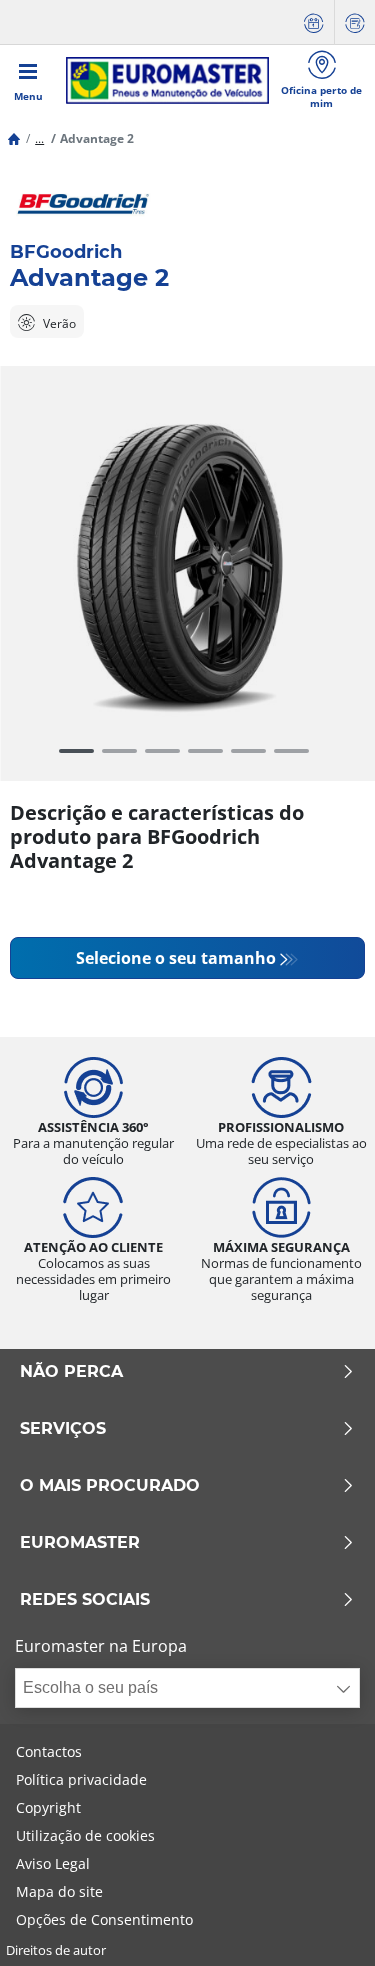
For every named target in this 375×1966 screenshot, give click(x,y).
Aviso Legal (53, 1863)
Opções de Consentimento (104, 1919)
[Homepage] (14, 138)
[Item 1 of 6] (187, 563)
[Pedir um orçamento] (355, 22)
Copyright (48, 1807)
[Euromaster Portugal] (167, 80)
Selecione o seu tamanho (176, 958)
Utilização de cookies (85, 1835)
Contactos (49, 1751)
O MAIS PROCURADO (110, 1486)
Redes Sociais (85, 1600)
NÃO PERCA (71, 1372)
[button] (39, 138)
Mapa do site (59, 1891)
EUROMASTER (80, 1543)
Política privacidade (81, 1779)
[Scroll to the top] (322, 1923)
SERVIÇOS (63, 1429)
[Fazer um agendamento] (314, 22)
